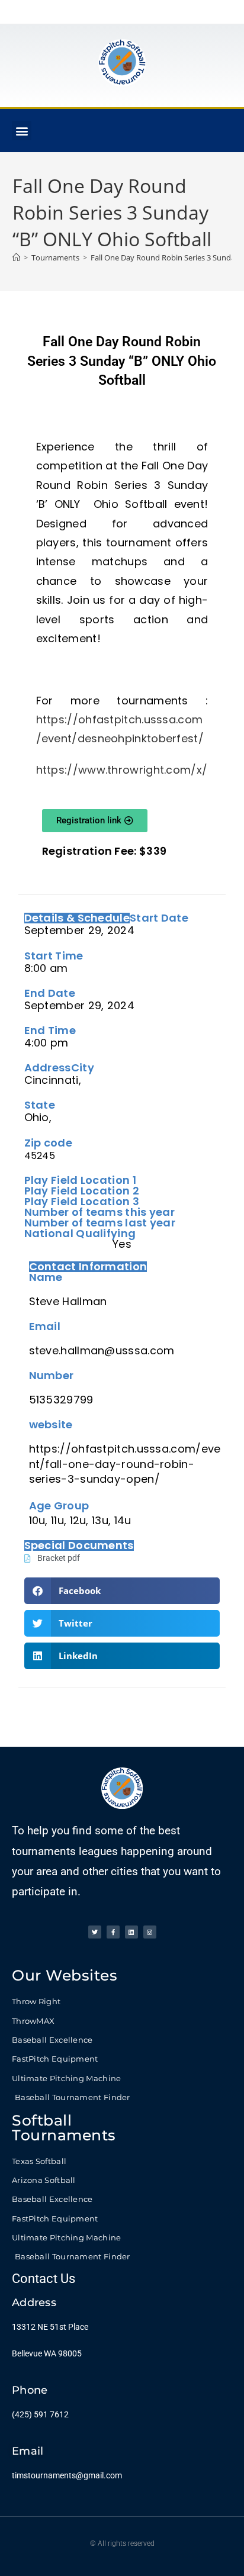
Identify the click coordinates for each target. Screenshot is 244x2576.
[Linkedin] (131, 1932)
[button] (22, 131)
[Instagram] (150, 1932)
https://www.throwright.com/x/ (122, 770)
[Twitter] (95, 1932)
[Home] (16, 257)
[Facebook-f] (113, 1932)
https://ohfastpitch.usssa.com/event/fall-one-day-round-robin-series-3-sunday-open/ (125, 1464)
